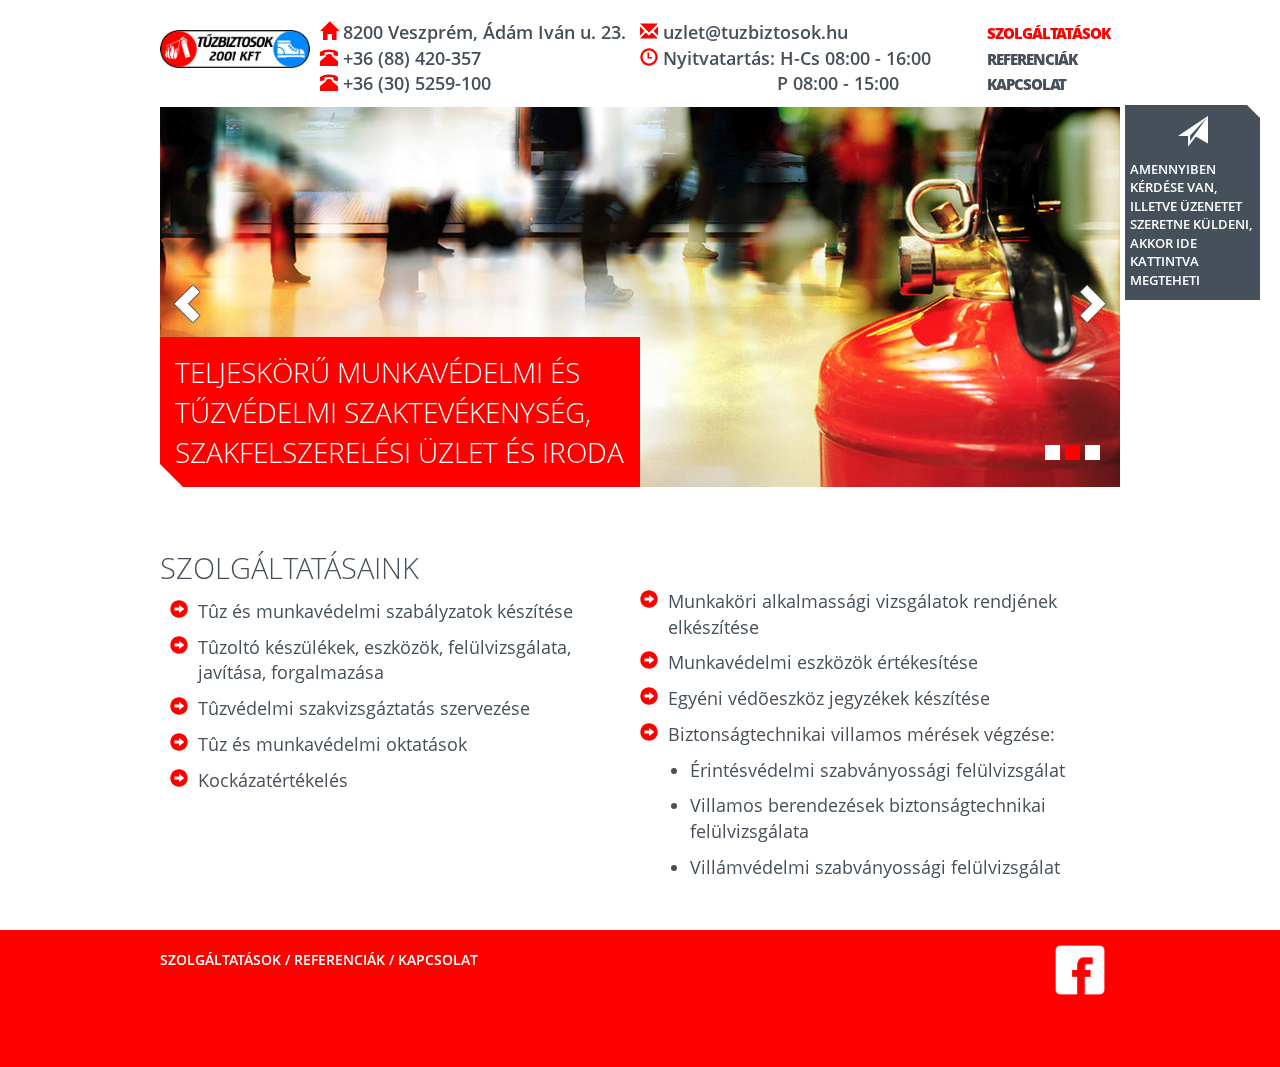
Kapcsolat (1025, 84)
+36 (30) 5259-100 (414, 83)
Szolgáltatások (1047, 33)
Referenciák (1030, 59)
